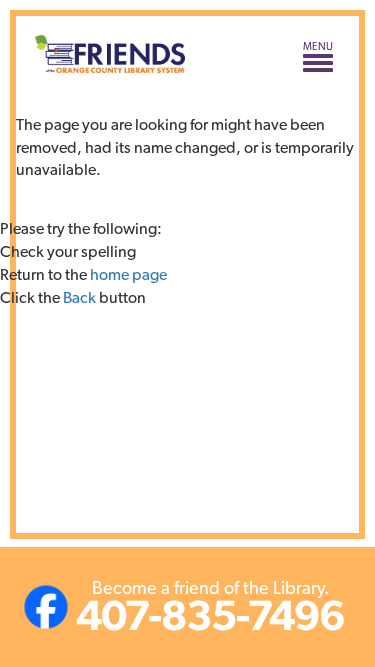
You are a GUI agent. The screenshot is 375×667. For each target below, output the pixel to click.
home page (128, 274)
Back (79, 297)
